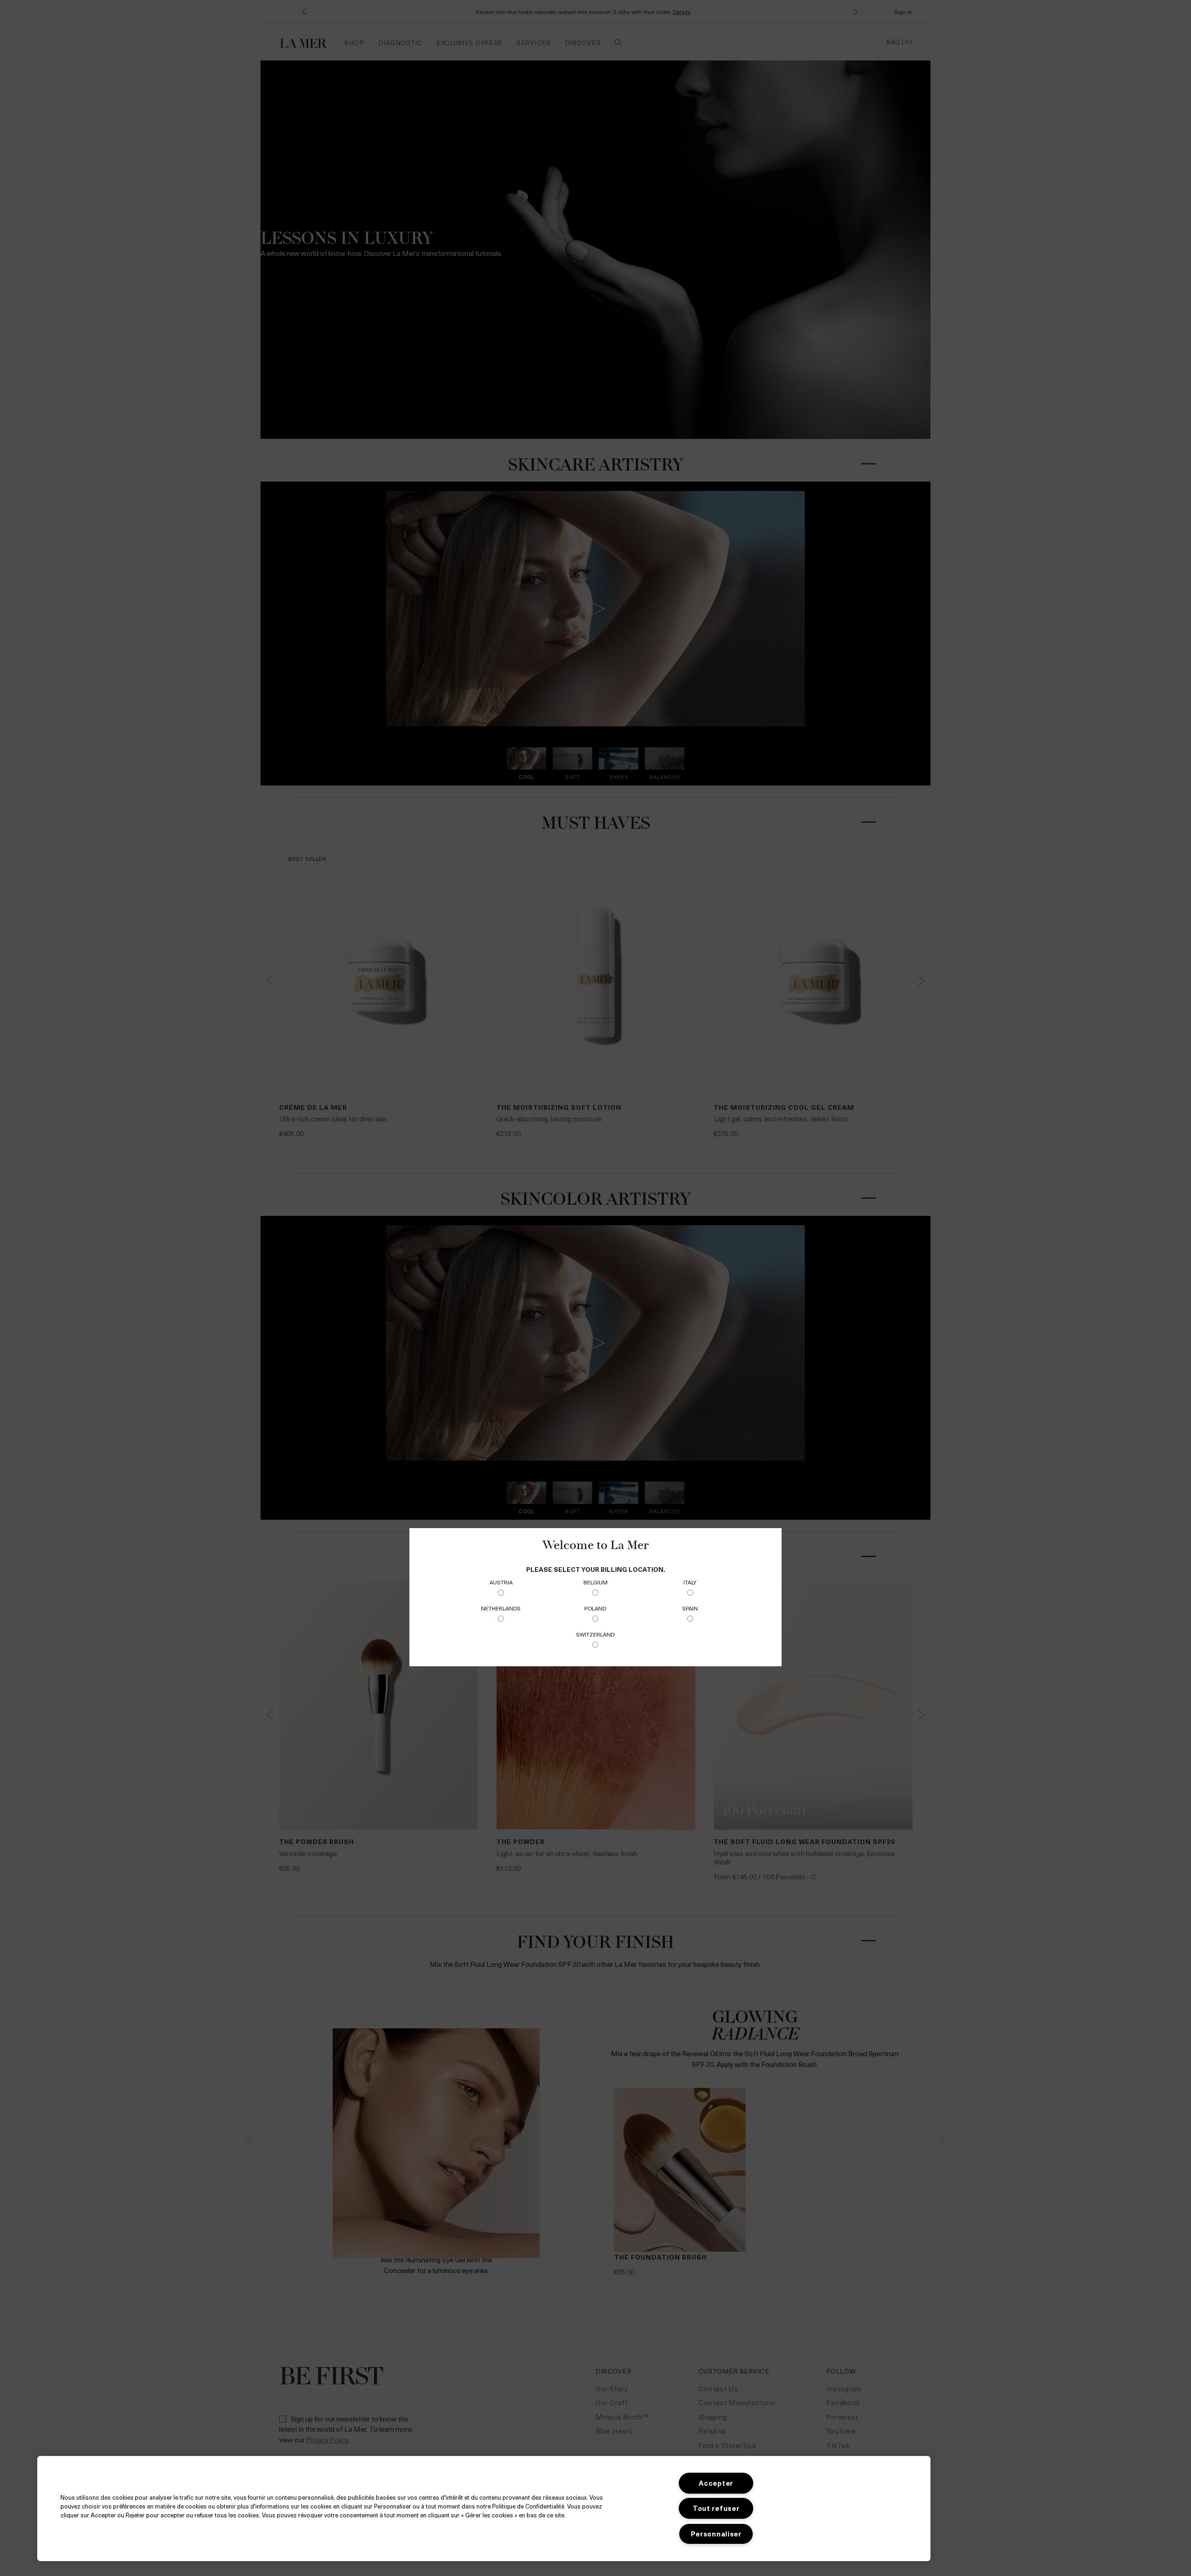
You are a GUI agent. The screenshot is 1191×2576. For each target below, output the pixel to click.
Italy (690, 1582)
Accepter (716, 2483)
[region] (484, 2509)
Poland (595, 1608)
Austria (501, 1582)
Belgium (595, 1582)
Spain (690, 1608)
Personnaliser (716, 2534)
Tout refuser (716, 2508)
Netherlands (501, 1608)
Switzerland (595, 1634)
